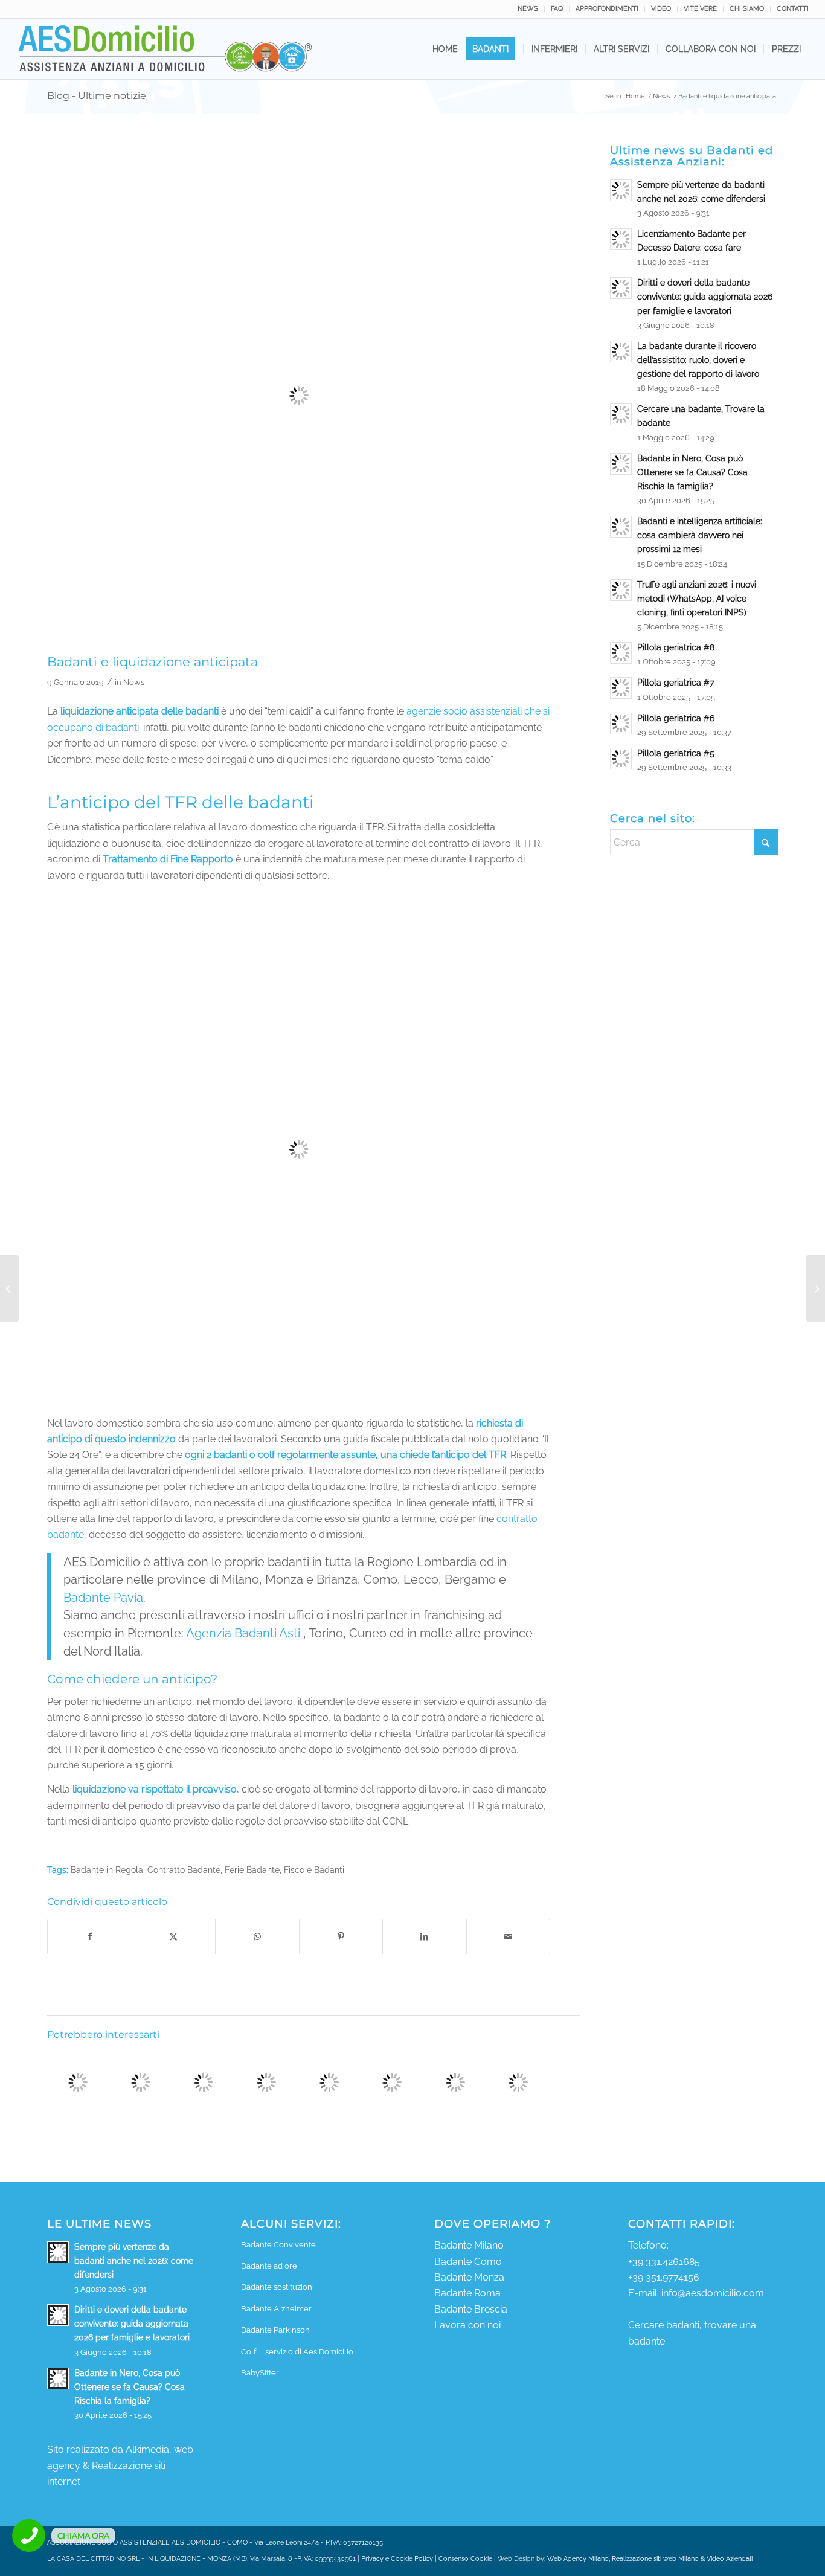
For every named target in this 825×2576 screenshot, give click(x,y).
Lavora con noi (467, 2325)
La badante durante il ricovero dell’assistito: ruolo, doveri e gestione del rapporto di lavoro (698, 360)
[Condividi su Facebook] (90, 1936)
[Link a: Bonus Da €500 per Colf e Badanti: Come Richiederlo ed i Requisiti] (203, 2082)
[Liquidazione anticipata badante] (299, 396)
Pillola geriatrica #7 (676, 683)
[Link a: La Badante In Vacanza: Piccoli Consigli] (266, 2082)
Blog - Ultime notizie (97, 96)
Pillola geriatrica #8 (676, 647)
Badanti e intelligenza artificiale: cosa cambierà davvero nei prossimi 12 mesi (700, 535)
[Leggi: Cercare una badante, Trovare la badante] (621, 414)
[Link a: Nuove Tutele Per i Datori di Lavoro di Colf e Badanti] (455, 2082)
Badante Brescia (471, 2309)
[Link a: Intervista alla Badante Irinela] (78, 2082)
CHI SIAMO (747, 9)
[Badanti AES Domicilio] (166, 49)
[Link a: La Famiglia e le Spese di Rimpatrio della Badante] (329, 2082)
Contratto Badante (184, 1870)
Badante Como (468, 2262)
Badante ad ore (269, 2266)
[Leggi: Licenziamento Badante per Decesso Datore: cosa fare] (621, 239)
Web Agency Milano (578, 2559)
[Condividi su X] (174, 1936)
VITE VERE (700, 9)
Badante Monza (469, 2277)
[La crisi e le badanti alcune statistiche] (9, 1288)
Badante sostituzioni (278, 2287)
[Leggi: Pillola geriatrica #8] (621, 653)
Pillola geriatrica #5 (676, 753)
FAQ (557, 9)
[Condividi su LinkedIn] (425, 1936)
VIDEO (661, 9)
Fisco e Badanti (314, 1870)
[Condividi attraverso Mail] (509, 1936)
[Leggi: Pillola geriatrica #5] (621, 759)
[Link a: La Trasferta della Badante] (140, 2082)
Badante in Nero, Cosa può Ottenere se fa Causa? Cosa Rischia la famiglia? (692, 472)
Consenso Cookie (465, 2559)
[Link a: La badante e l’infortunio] (392, 2082)
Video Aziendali (730, 2559)
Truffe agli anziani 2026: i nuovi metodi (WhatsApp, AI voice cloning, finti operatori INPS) (697, 599)
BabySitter (260, 2373)
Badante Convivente (278, 2245)
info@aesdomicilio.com (713, 2293)
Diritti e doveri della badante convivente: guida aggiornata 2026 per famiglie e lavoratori (705, 297)
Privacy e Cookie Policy (397, 2559)
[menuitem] (528, 9)
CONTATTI (793, 9)
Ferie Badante (252, 1870)
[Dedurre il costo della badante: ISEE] (816, 1288)
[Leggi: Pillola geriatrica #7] (621, 688)
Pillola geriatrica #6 (676, 718)
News (134, 682)
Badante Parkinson (275, 2330)
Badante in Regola (107, 1870)
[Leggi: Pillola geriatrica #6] (621, 724)
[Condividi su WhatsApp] (257, 1936)
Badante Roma (467, 2293)
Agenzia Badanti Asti (243, 1633)
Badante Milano (469, 2245)
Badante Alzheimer (276, 2309)
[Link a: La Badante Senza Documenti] (518, 2082)
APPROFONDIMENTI (607, 9)
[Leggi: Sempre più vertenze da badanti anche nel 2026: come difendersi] (621, 190)
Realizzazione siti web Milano (655, 2559)
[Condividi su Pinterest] (341, 1936)
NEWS (528, 9)
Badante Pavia (103, 1598)
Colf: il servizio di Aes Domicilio (297, 2352)
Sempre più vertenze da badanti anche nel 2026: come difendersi (134, 2261)
